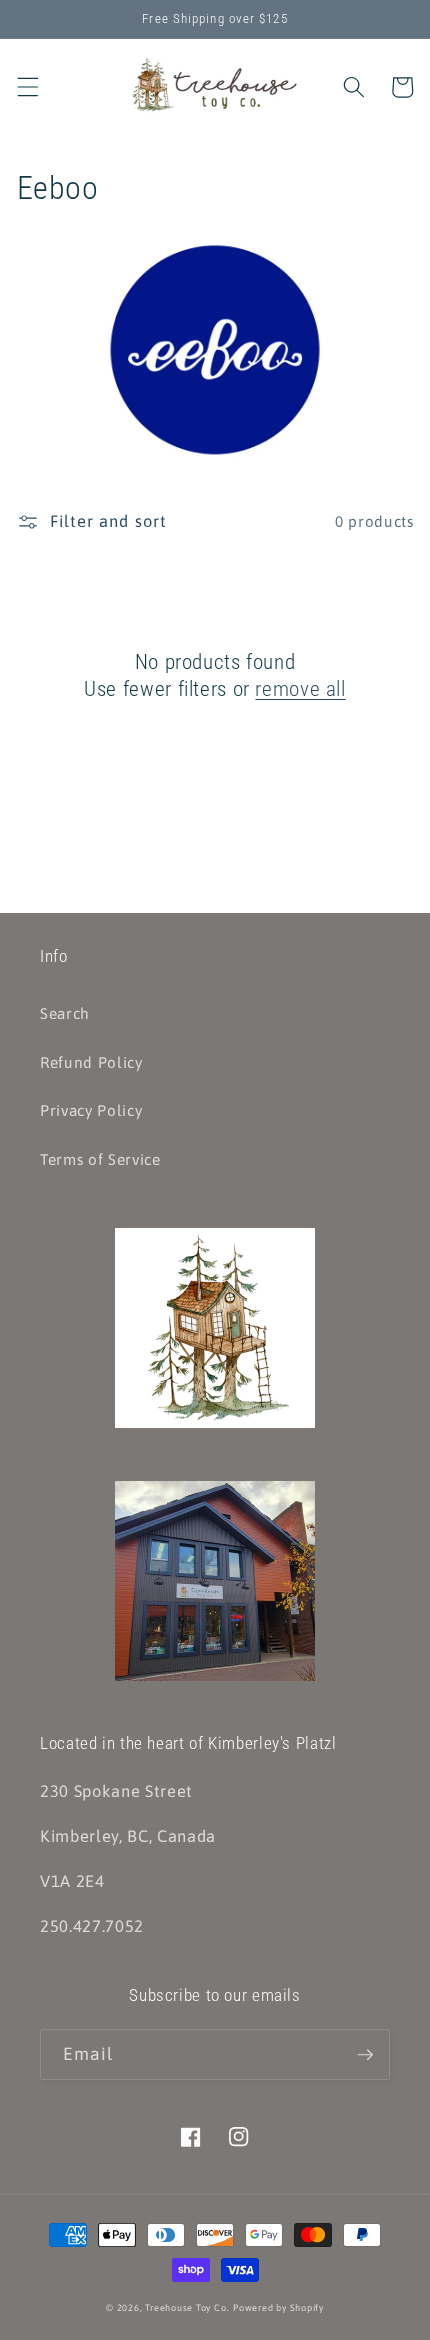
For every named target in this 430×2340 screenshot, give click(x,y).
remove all (300, 689)
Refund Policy (91, 1062)
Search (65, 1013)
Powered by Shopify (278, 2307)
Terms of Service (100, 1159)
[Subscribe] (365, 2055)
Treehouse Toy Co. (187, 2307)
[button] (27, 87)
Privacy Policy (91, 1110)
